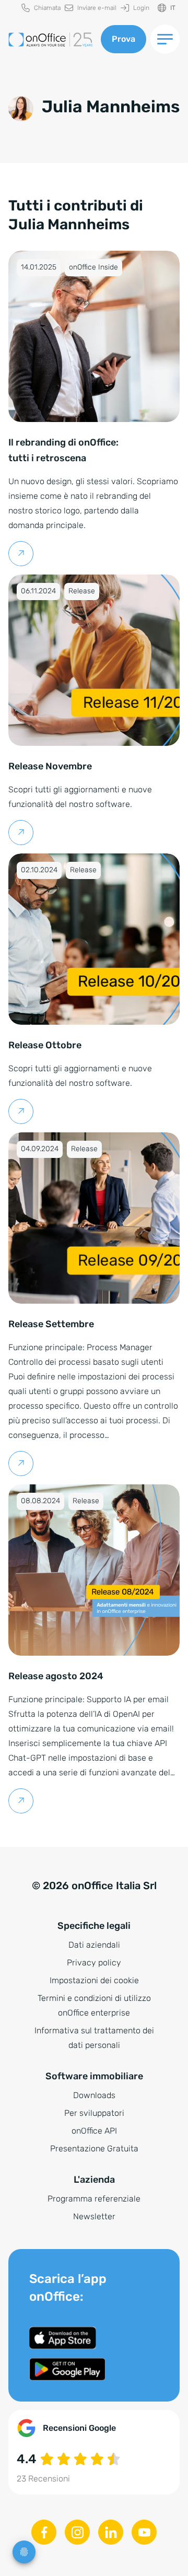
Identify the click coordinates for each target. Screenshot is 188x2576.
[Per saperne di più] (21, 554)
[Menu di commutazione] (165, 39)
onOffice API (94, 2131)
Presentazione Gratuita (94, 2148)
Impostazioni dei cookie (94, 1980)
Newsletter (94, 2216)
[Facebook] (44, 2532)
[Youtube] (144, 2532)
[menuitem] (41, 8)
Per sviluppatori (94, 2113)
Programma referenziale (94, 2199)
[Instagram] (77, 2532)
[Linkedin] (111, 2532)
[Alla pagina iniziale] (50, 39)
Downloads (94, 2095)
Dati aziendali (94, 1945)
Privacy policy (94, 1963)
